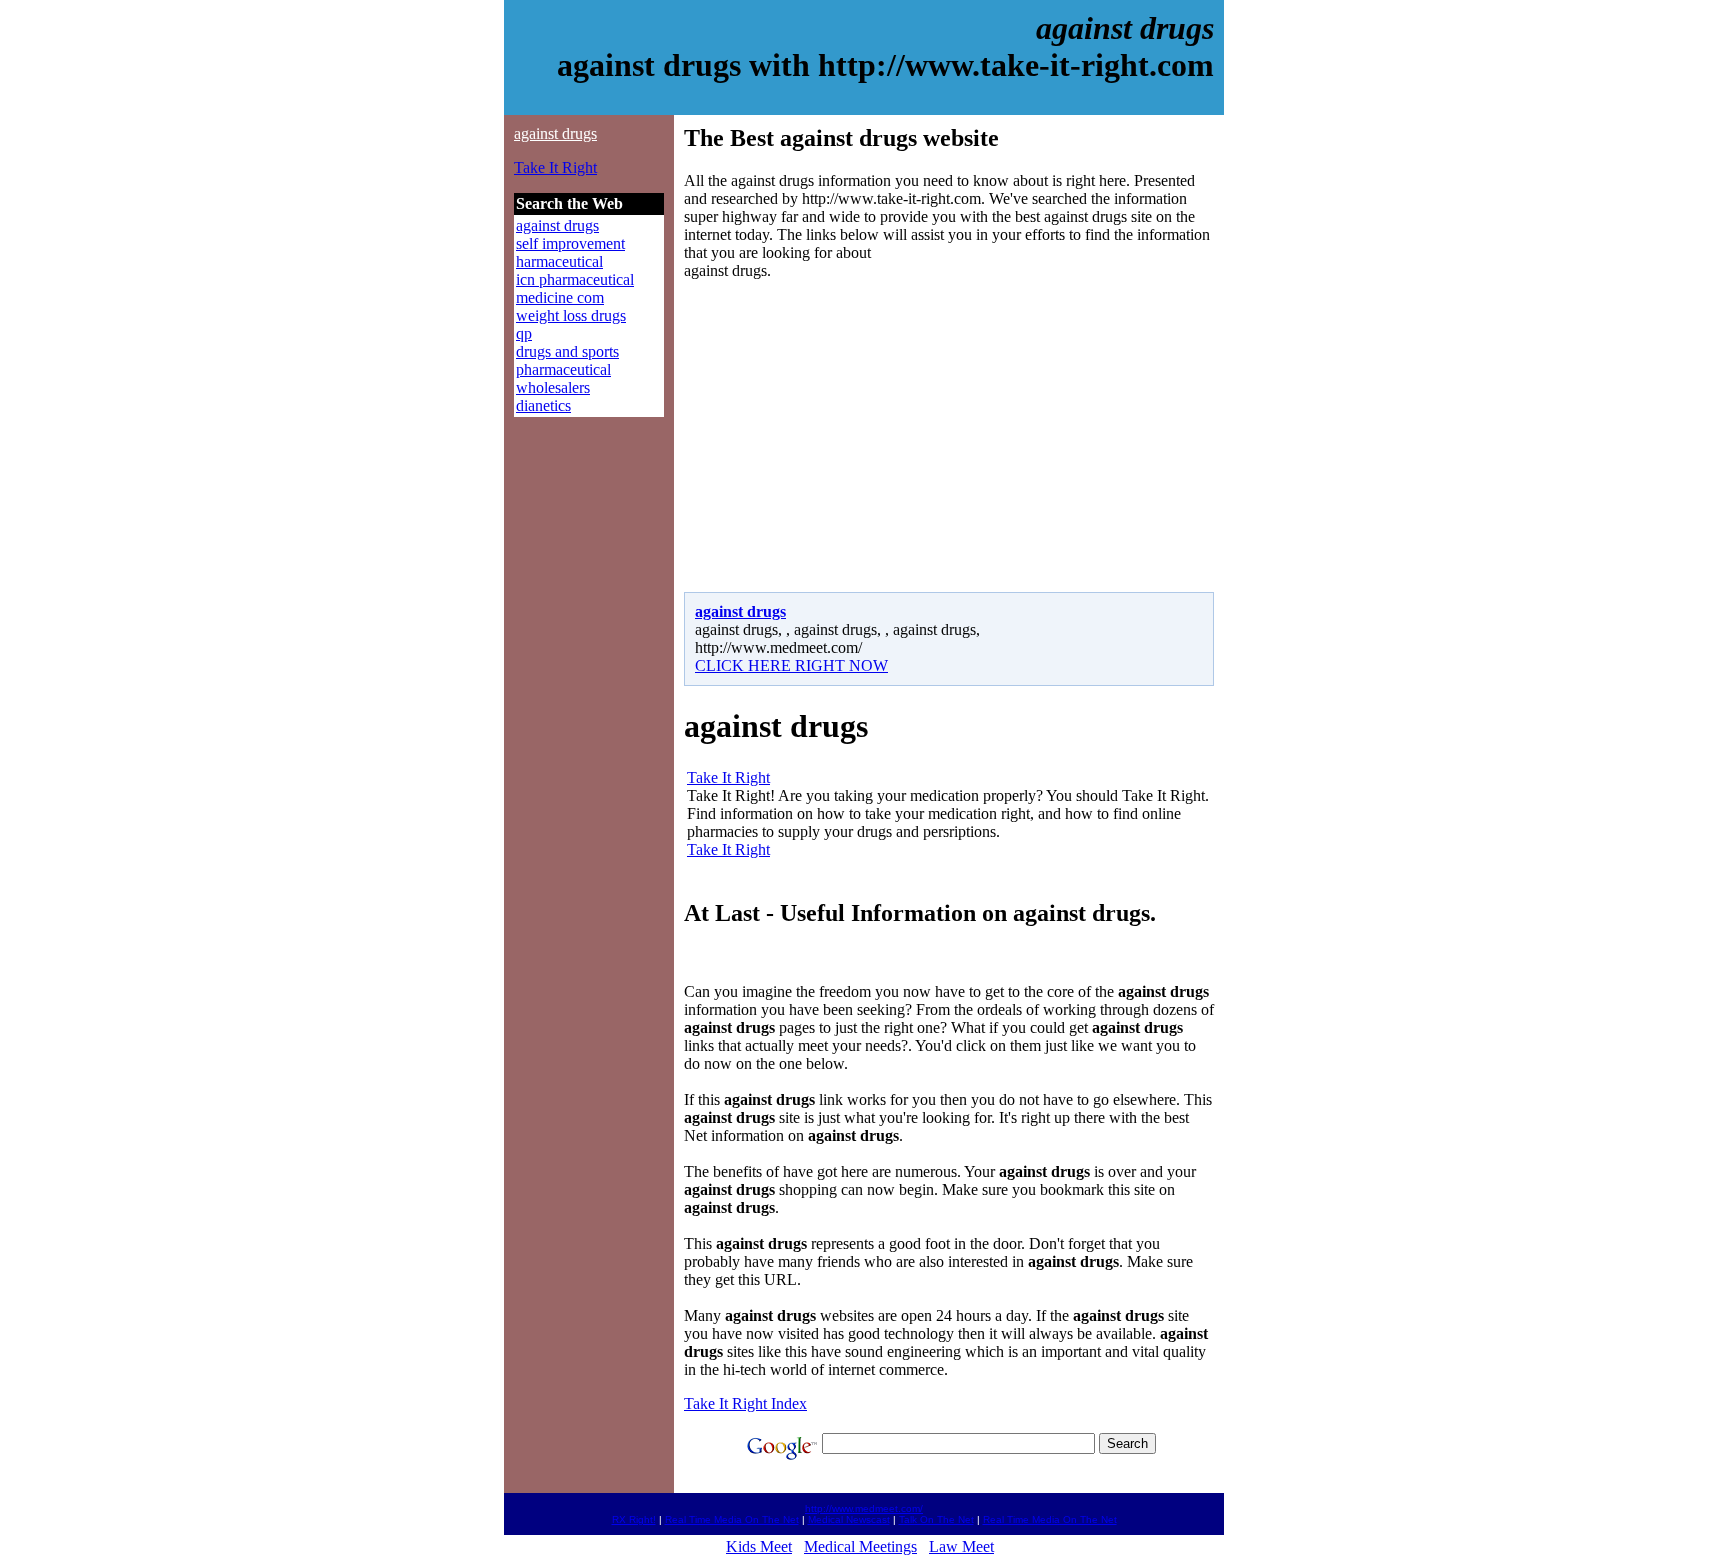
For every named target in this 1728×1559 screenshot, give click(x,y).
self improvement (570, 243)
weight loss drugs (571, 315)
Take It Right (555, 167)
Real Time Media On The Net (732, 1519)
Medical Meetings (860, 1546)
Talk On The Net (936, 1519)
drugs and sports (567, 351)
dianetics (543, 405)
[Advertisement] (852, 436)
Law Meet (961, 1546)
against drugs (555, 133)
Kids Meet (759, 1546)
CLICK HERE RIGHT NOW (791, 665)
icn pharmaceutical (575, 279)
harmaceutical (559, 261)
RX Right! (634, 1519)
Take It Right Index (745, 1403)
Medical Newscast (849, 1519)
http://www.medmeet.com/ (864, 1508)
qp (524, 333)
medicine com (560, 297)
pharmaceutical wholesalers (563, 378)
